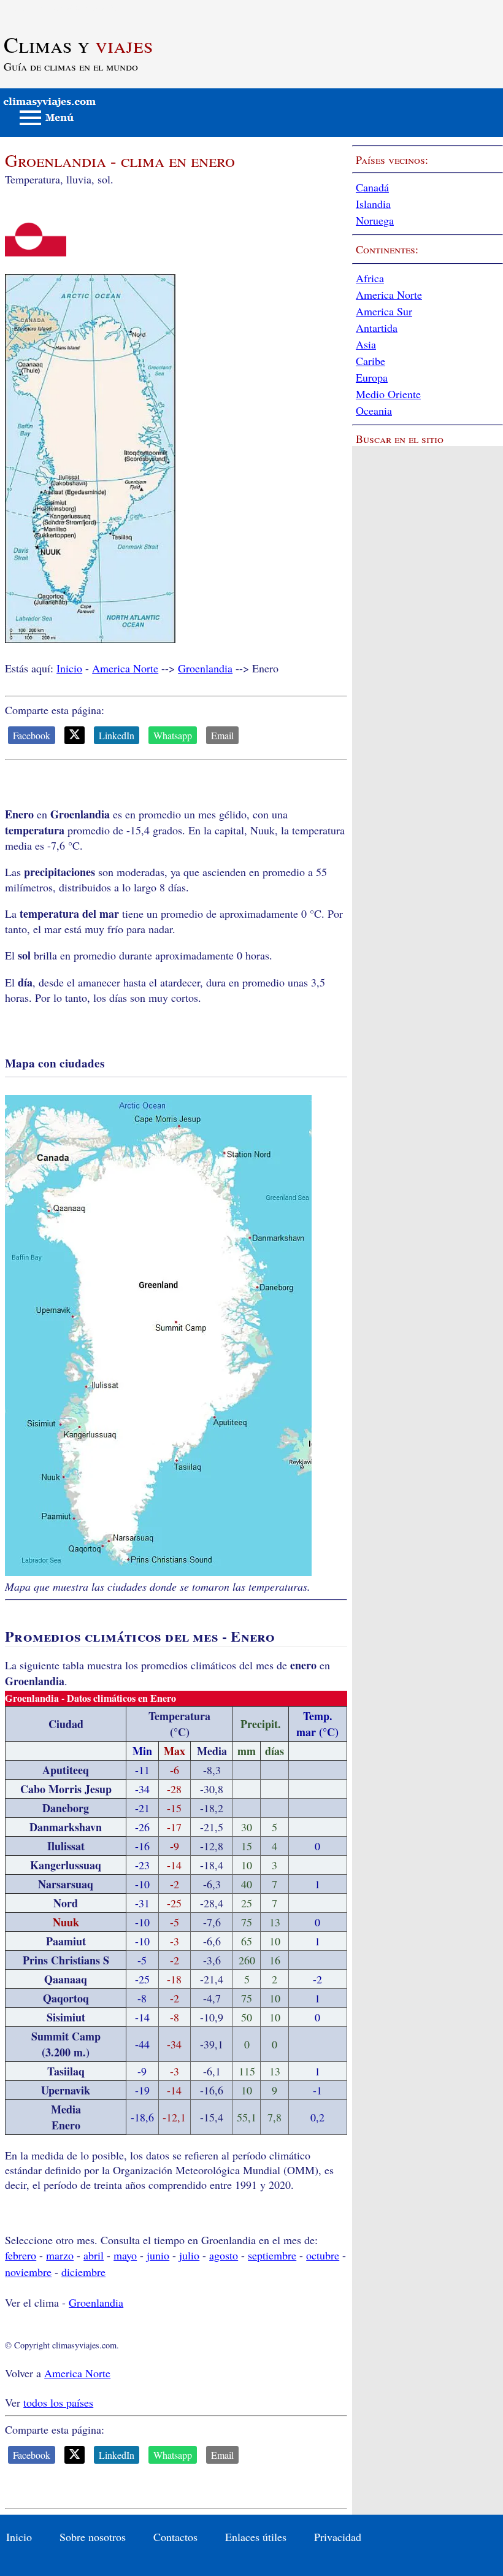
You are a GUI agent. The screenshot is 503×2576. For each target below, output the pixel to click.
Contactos (175, 2537)
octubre (323, 2255)
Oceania (374, 410)
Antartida (377, 328)
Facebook (32, 735)
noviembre (28, 2272)
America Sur (384, 311)
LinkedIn (117, 735)
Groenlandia (205, 668)
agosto (224, 2255)
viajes (78, 44)
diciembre (83, 2272)
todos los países (58, 2402)
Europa (372, 377)
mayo (125, 2255)
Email (222, 735)
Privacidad (338, 2537)
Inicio (69, 668)
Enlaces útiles (256, 2537)
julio (189, 2255)
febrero (21, 2255)
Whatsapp (173, 735)
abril (94, 2255)
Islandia (373, 204)
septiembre (272, 2255)
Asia (366, 344)
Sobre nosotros (93, 2537)
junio (158, 2255)
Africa (370, 278)
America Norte (125, 668)
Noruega (375, 220)
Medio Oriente (388, 394)
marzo (60, 2255)
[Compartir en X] (75, 735)
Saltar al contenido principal (63, 7)
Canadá (372, 187)
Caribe (371, 361)
